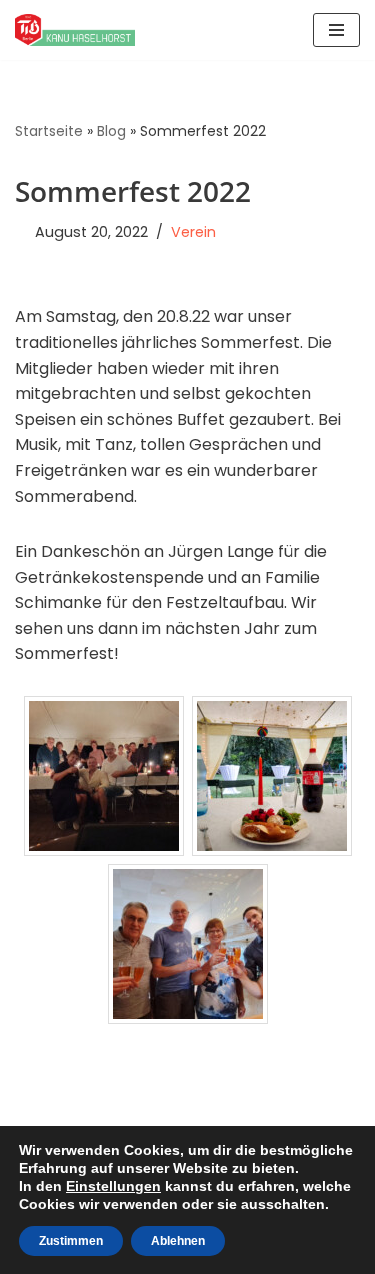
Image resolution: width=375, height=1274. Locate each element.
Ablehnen (178, 1241)
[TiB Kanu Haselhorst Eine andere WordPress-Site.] (75, 30)
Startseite (49, 131)
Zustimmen (71, 1241)
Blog (111, 131)
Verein (193, 232)
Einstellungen (113, 1186)
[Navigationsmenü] (336, 30)
